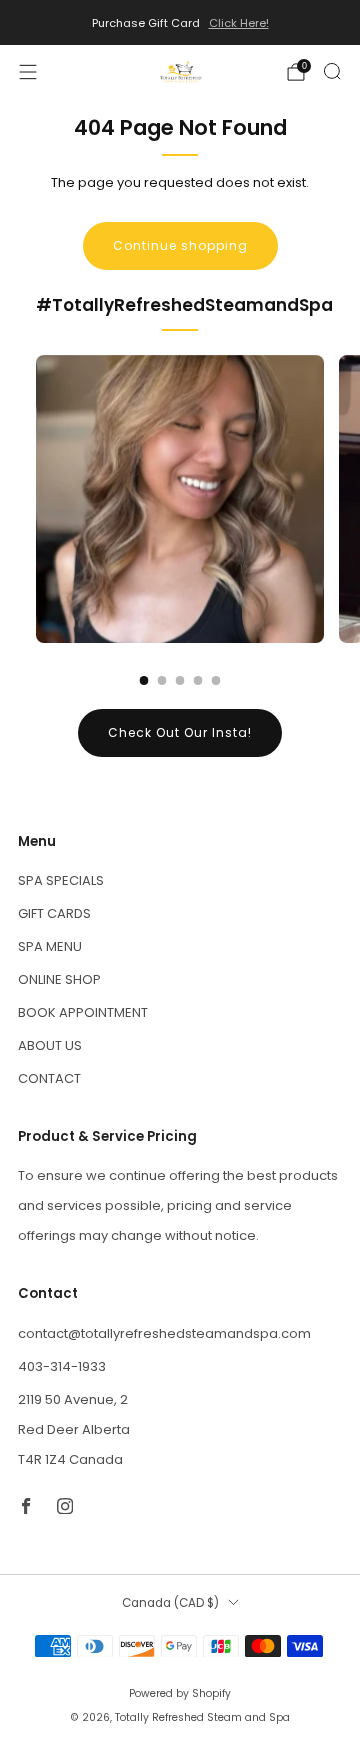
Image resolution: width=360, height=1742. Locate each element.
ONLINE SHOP (59, 979)
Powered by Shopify (180, 1693)
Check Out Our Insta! (180, 732)
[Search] (332, 71)
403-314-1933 (62, 1366)
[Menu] (28, 72)
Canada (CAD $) (170, 1603)
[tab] (144, 680)
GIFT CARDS (54, 913)
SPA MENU (50, 946)
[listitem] (180, 23)
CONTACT (49, 1078)
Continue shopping (180, 245)
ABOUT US (50, 1045)
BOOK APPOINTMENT (83, 1012)
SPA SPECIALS (61, 880)
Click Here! (239, 23)
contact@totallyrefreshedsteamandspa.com (164, 1333)
